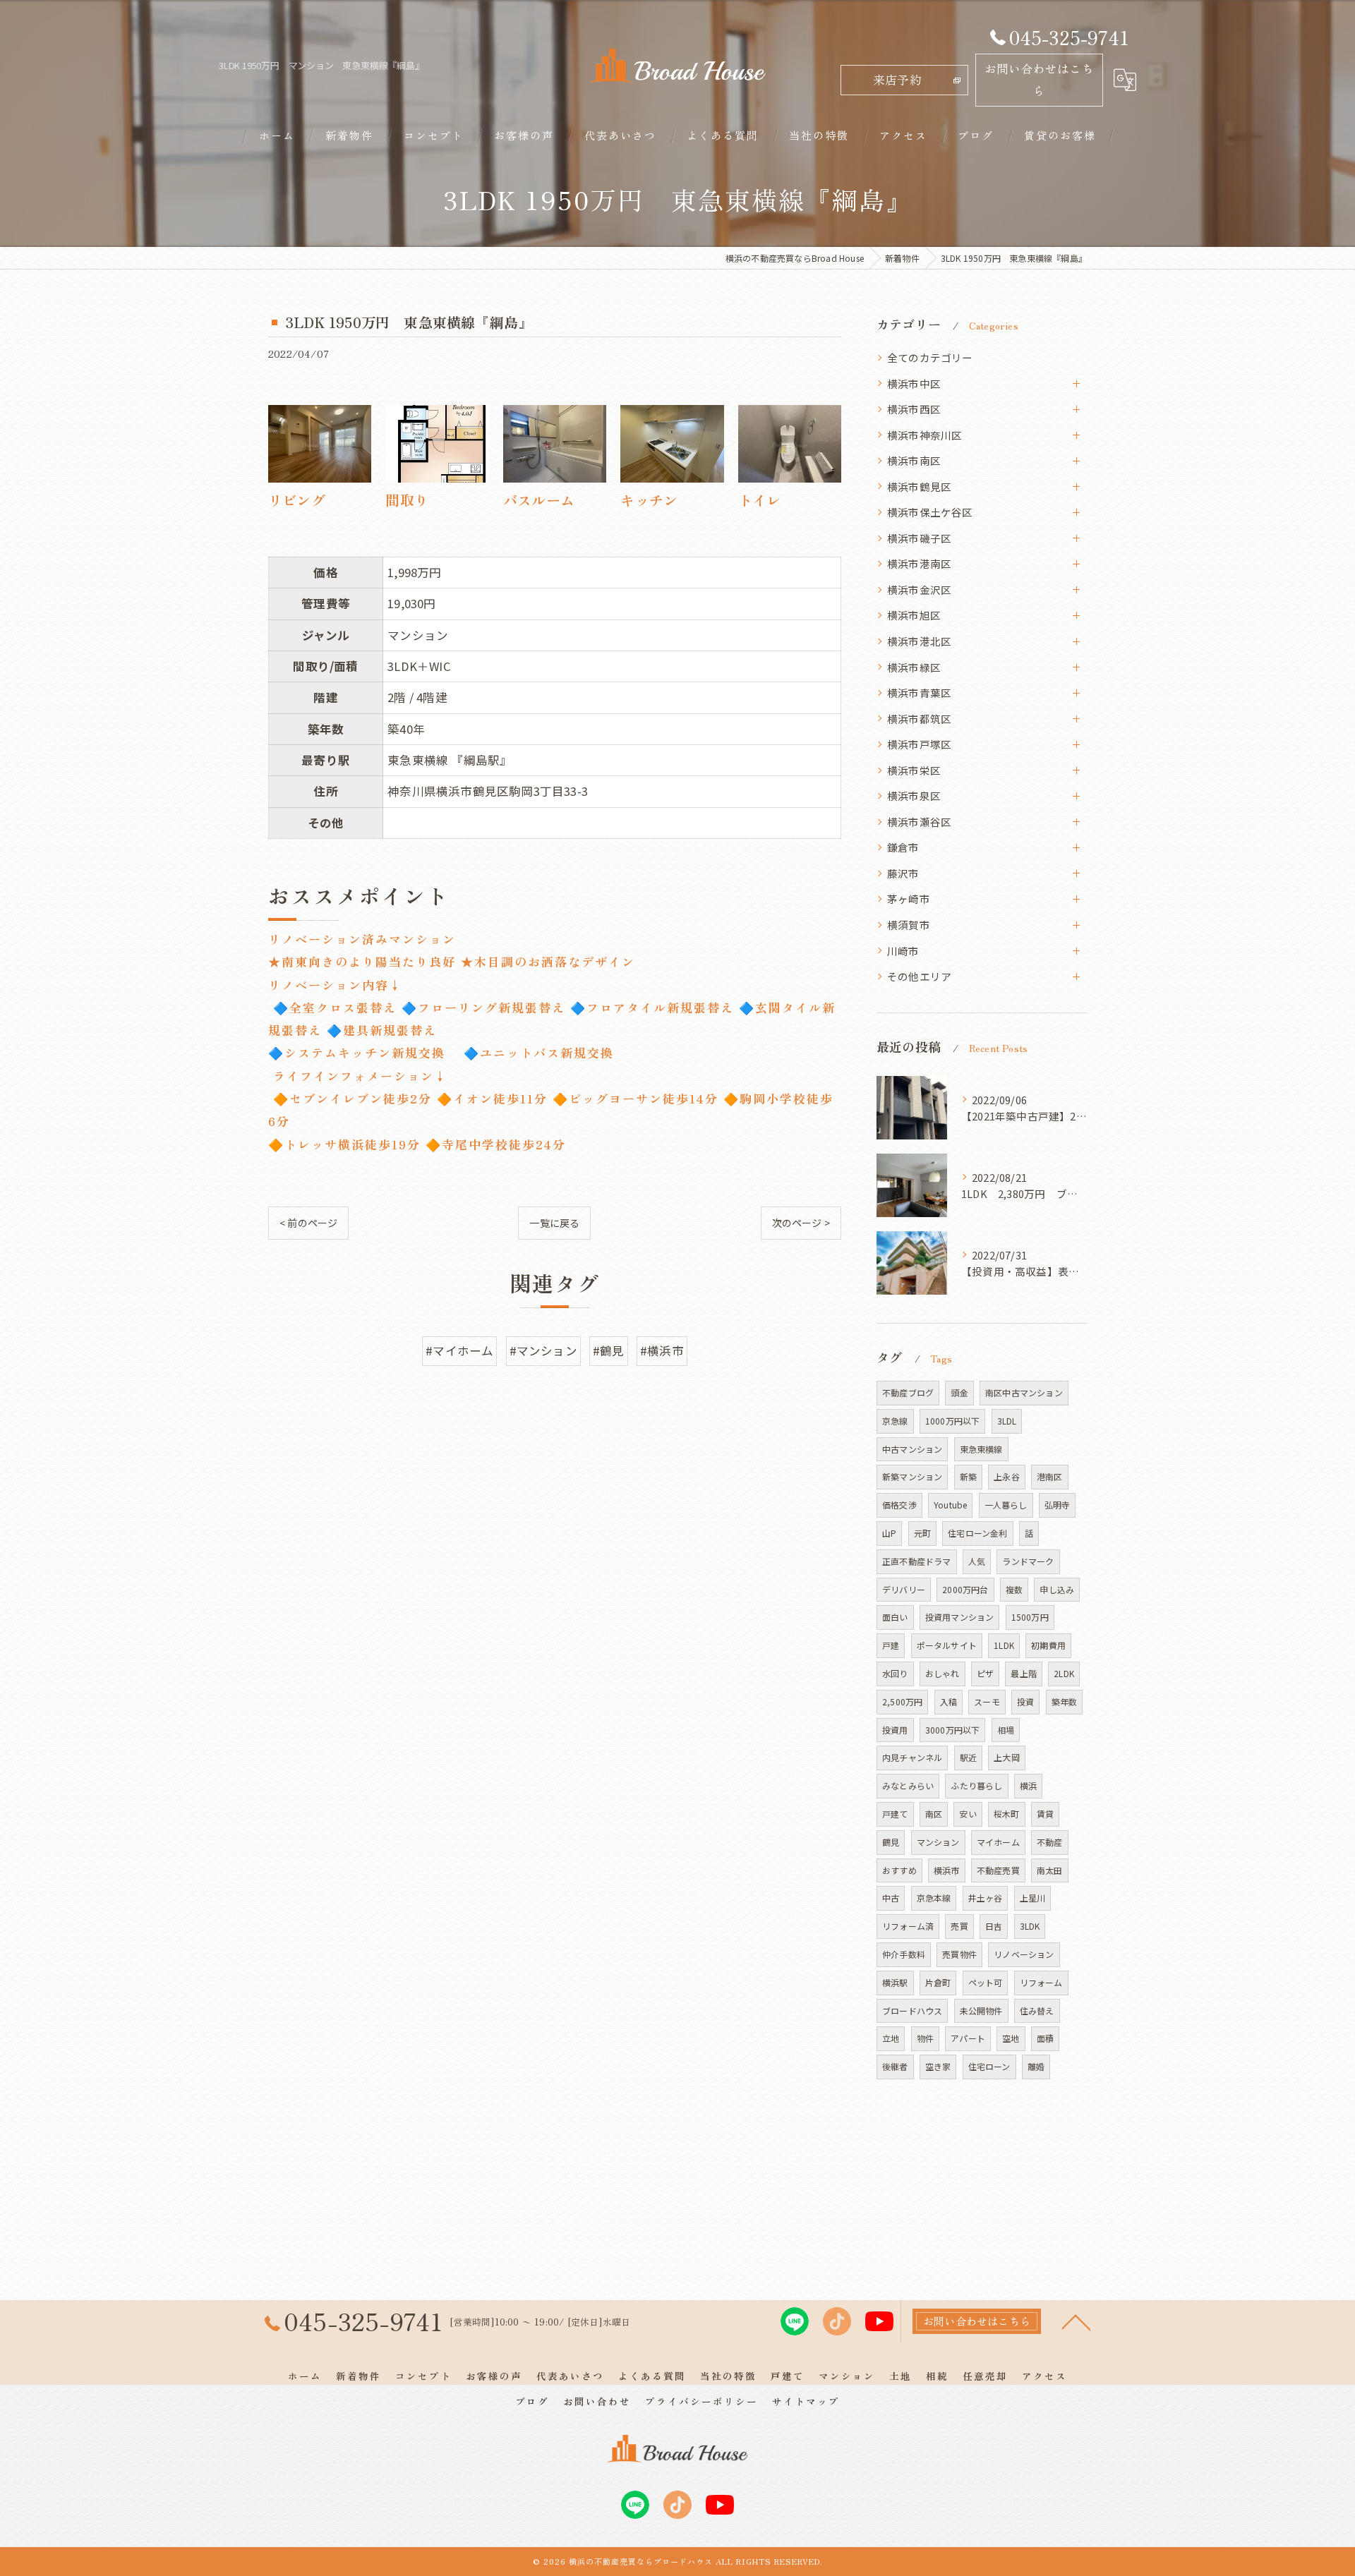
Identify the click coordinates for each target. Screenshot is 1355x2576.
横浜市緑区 (914, 667)
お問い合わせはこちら (1039, 79)
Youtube (950, 1505)
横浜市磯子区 (919, 538)
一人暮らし (1006, 1505)
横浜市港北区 (919, 641)
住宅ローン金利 (977, 1533)
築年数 (1065, 1701)
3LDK (1030, 1926)
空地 (1011, 2038)
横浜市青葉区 (919, 693)
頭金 (959, 1392)
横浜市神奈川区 (925, 435)
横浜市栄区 (914, 770)
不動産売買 (998, 1870)
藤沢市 (903, 873)
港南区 (1050, 1476)
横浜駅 (895, 1982)
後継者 (895, 2066)
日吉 (994, 1926)
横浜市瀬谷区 (919, 822)
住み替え (1037, 2010)
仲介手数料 (904, 1954)
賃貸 (1045, 1814)
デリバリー (904, 1589)
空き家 (938, 2066)
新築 (968, 1476)
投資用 (895, 1730)
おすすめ (899, 1870)
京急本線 (934, 1898)
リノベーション (1024, 1954)
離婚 (1036, 2066)
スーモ (987, 1701)
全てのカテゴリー (930, 357)
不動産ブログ (908, 1392)
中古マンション (912, 1449)
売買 (959, 1926)
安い (968, 1814)
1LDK (1004, 1645)
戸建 (891, 1645)
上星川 (1033, 1898)
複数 (1014, 1589)
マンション (938, 1842)
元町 (922, 1533)
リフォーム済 (908, 1926)
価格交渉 (899, 1505)
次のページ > (801, 1223)
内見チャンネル (912, 1757)
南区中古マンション (1024, 1392)
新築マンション (912, 1476)
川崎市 (903, 951)
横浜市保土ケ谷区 (930, 512)
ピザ (985, 1673)
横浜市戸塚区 (919, 744)
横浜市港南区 (919, 563)
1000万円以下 (953, 1421)
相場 (1006, 1730)
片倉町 (938, 1982)
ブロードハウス (912, 2010)
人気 (977, 1561)
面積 (1045, 2038)
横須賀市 (909, 925)
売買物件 (959, 1954)
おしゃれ (943, 1673)
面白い (895, 1617)
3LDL (1007, 1421)
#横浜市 (662, 1350)
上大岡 (1007, 1757)
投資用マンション (960, 1617)
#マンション (543, 1350)
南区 (934, 1814)
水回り (895, 1673)
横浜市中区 (914, 383)
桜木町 (1007, 1814)
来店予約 (897, 80)
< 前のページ (308, 1223)
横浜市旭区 (914, 615)
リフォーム (1041, 1982)
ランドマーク (1028, 1561)
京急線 (895, 1421)
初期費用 (1048, 1645)
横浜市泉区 (914, 796)
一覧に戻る (554, 1223)
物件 (925, 2038)
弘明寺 (1058, 1505)
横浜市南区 (914, 460)
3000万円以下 (953, 1730)
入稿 (948, 1701)
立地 (891, 2038)
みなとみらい (908, 1785)
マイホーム (998, 1842)
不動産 (1050, 1842)
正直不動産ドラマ (917, 1561)
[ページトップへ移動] (1076, 2321)
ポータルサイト (947, 1645)
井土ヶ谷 (986, 1898)
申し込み (1057, 1589)
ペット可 (986, 1982)
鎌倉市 (903, 847)
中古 (891, 1898)
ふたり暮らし (976, 1785)
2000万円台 (965, 1589)
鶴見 (891, 1842)
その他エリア (919, 976)
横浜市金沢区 (919, 589)
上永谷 (1007, 1476)
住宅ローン (989, 2066)
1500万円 (1030, 1617)
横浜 (1028, 1785)
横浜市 (947, 1870)
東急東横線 (981, 1449)
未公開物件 (981, 2010)
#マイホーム (459, 1350)
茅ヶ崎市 (909, 899)
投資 (1025, 1701)
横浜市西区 (914, 409)
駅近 (968, 1757)
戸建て (895, 1814)
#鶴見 (609, 1350)
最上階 (1024, 1673)
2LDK (1064, 1673)
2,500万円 (902, 1701)
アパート (968, 2038)
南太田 (1050, 1870)
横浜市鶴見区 (919, 486)
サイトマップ (806, 2401)
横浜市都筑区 (919, 719)
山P (889, 1533)
